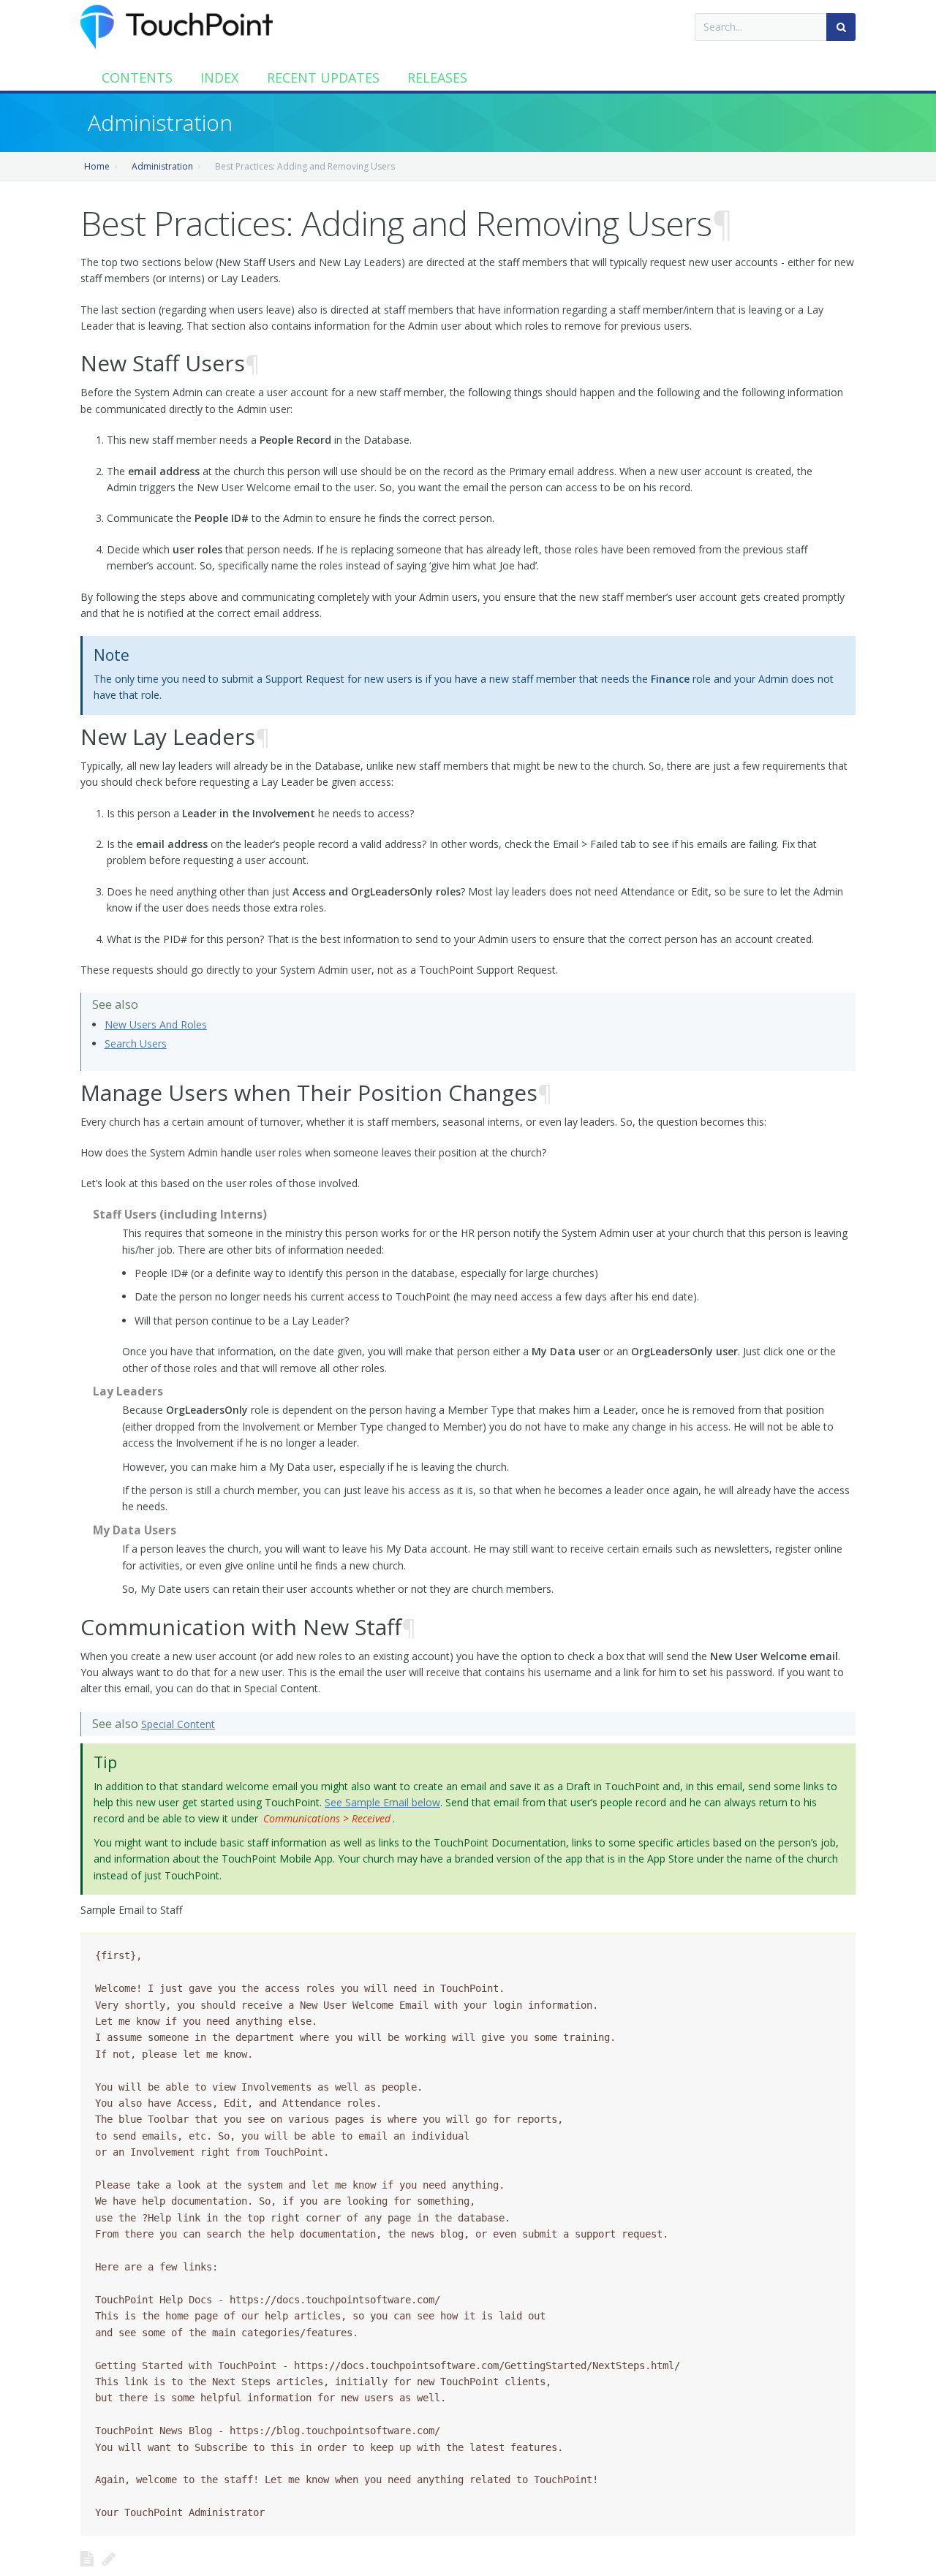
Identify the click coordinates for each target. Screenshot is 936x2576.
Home (97, 166)
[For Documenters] (109, 2558)
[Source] (87, 2558)
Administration (162, 166)
